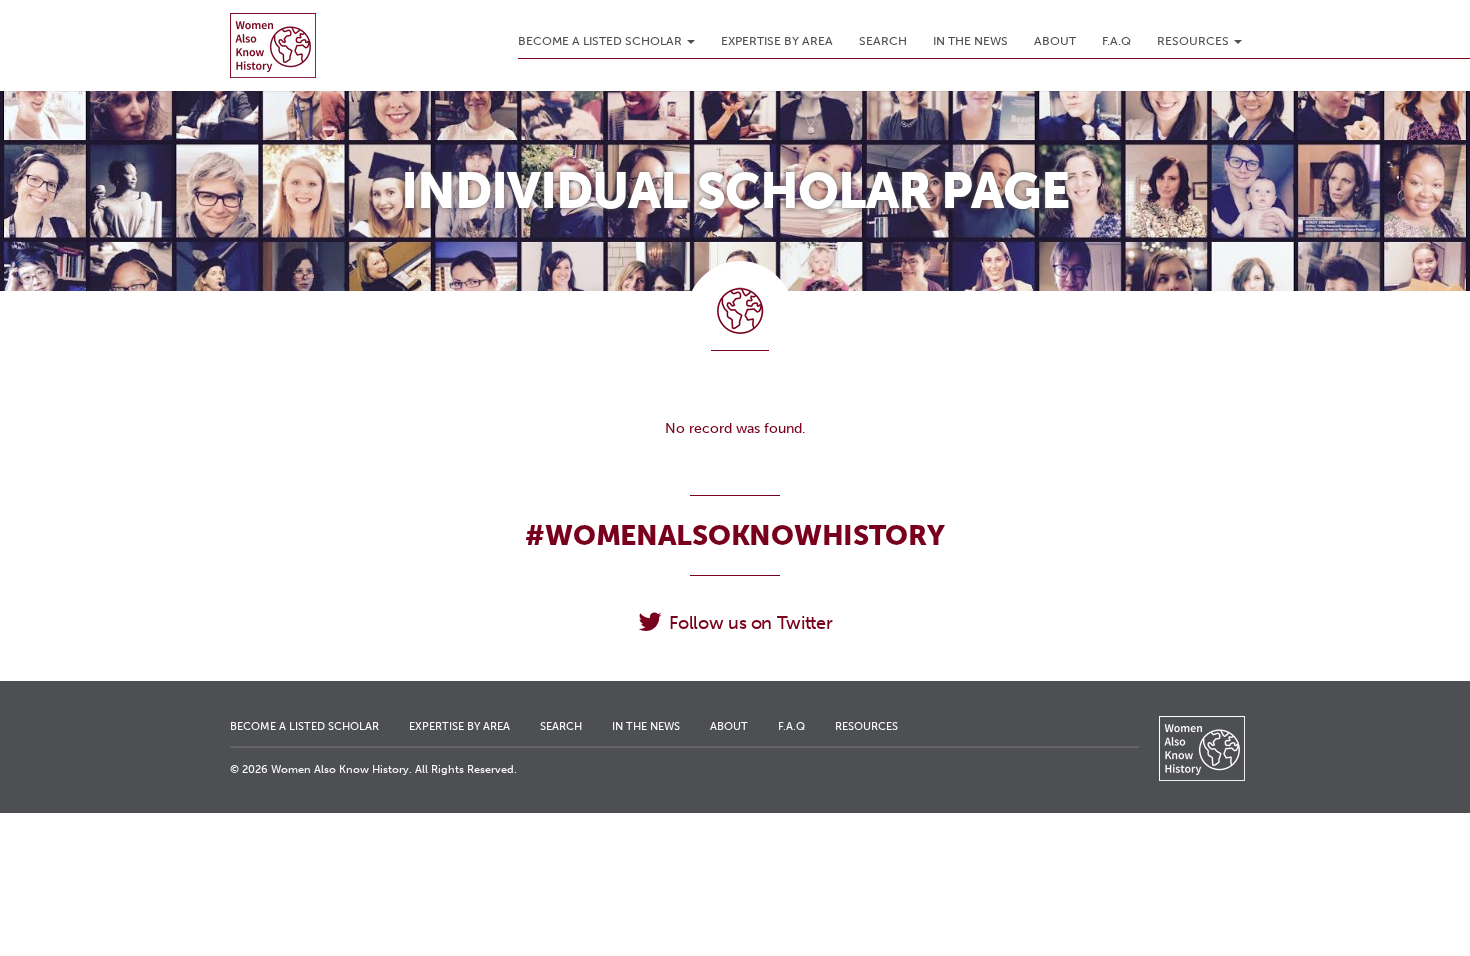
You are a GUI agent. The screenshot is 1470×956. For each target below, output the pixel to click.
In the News (970, 41)
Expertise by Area (777, 41)
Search (883, 41)
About (1055, 41)
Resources (1194, 41)
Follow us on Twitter (750, 623)
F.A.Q (1116, 41)
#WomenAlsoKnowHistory (734, 535)
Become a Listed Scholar (601, 41)
